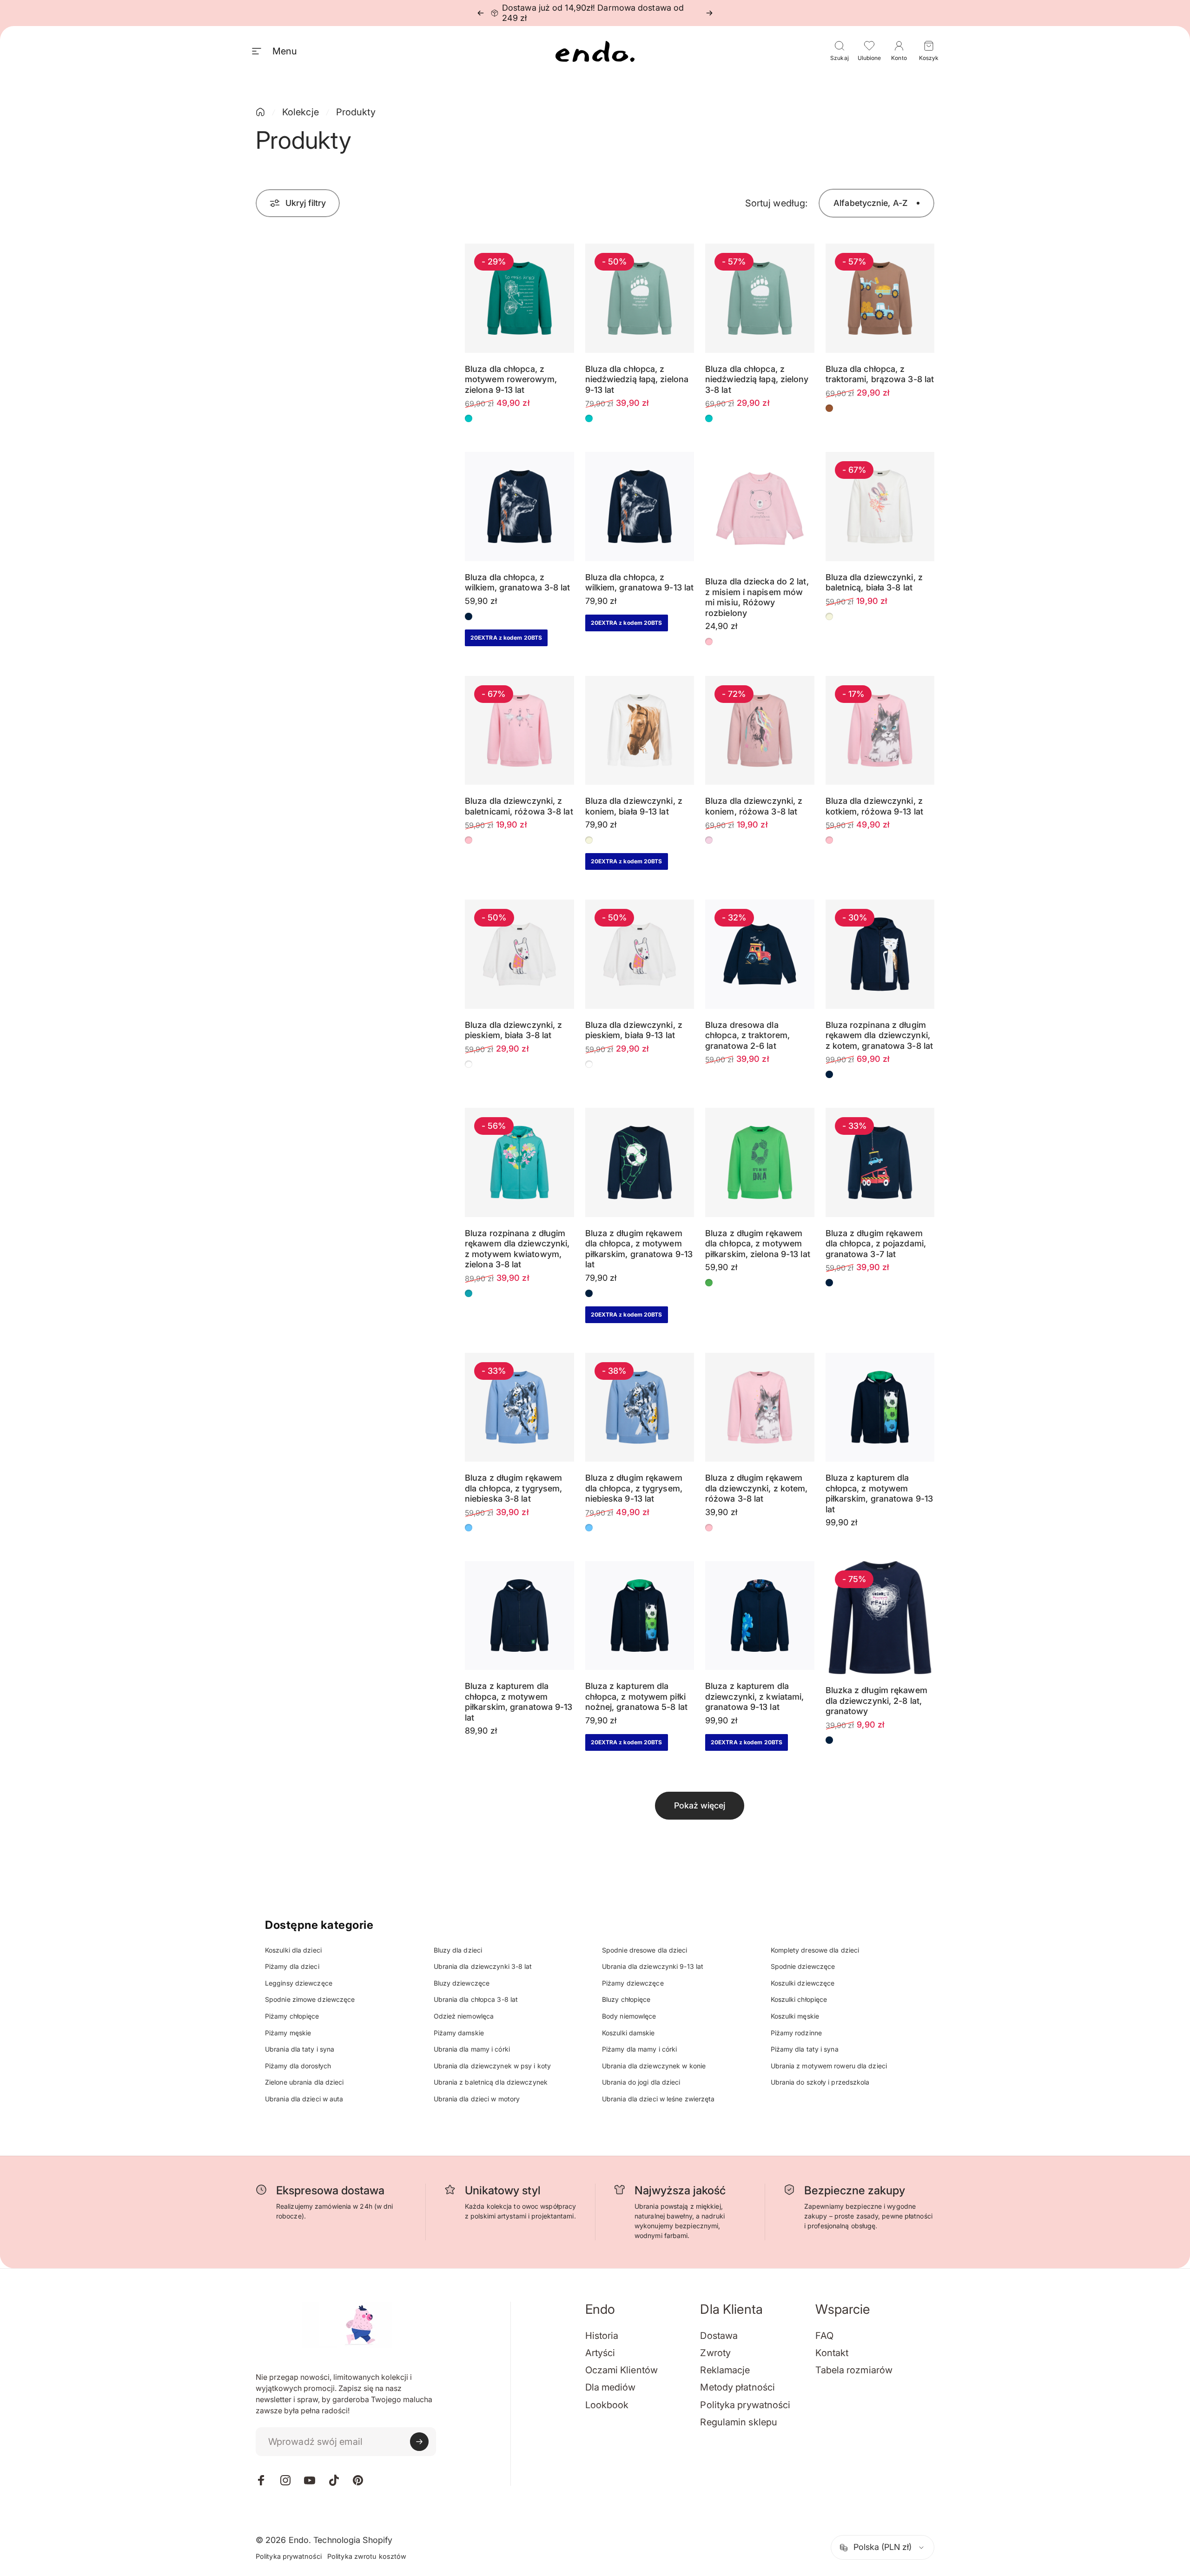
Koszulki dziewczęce (803, 1983)
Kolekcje (301, 112)
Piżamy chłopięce (292, 2016)
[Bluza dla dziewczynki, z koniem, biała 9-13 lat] (640, 731)
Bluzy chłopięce (626, 1999)
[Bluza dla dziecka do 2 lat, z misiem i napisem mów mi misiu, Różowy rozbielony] (760, 509)
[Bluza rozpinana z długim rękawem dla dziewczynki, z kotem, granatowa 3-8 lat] (880, 954)
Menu (284, 51)
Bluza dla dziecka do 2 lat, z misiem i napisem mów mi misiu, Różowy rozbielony (757, 597)
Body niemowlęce (629, 2016)
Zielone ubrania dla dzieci (304, 2082)
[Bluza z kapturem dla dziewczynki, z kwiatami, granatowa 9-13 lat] (760, 1616)
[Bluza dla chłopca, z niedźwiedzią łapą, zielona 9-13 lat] (640, 298)
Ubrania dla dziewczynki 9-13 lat (653, 1966)
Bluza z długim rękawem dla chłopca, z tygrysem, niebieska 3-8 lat (513, 1488)
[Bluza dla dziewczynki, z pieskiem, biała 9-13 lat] (640, 954)
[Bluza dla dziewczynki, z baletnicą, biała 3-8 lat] (880, 507)
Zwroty (715, 2353)
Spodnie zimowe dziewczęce (310, 1999)
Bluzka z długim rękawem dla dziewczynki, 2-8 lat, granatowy (876, 1701)
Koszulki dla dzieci (293, 1950)
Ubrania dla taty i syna (300, 2049)
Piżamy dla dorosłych (298, 2066)
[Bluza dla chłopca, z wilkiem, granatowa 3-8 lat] (519, 507)
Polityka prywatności (745, 2405)
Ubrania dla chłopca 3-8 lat (476, 1999)
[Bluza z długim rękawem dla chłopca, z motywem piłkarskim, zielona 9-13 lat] (760, 1162)
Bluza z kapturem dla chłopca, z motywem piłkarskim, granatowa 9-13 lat (879, 1493)
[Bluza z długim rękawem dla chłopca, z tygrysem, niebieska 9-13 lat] (640, 1407)
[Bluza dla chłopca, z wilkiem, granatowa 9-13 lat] (640, 507)
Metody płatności (737, 2387)
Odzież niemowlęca (464, 2016)
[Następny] (709, 13)
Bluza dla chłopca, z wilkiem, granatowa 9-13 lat (640, 583)
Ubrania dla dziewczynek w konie (654, 2066)
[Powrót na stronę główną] (260, 112)
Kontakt (832, 2353)
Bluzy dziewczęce (462, 1983)
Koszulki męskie (795, 2016)
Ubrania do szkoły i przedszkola (820, 2082)
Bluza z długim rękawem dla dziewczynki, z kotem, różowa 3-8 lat (757, 1488)
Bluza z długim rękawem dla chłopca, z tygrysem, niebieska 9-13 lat (634, 1488)
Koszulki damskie (628, 2033)
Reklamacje (725, 2370)
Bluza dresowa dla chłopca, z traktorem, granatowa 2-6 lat (747, 1035)
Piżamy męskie (288, 2033)
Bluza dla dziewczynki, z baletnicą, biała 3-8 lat (874, 583)
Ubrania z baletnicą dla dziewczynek (491, 2082)
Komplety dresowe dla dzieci (815, 1950)
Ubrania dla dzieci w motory (477, 2099)
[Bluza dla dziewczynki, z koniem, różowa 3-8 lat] (760, 731)
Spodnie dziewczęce (803, 1966)
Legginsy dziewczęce (299, 1983)
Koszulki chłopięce (799, 1999)
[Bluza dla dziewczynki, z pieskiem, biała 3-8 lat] (519, 954)
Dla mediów (611, 2387)
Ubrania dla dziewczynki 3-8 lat (483, 1966)
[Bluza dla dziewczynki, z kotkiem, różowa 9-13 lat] (880, 731)
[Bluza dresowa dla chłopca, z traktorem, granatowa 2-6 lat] (760, 954)
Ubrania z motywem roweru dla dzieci (829, 2066)
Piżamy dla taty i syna (805, 2049)
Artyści (600, 2353)
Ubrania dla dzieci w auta (304, 2099)
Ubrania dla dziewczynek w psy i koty (493, 2066)
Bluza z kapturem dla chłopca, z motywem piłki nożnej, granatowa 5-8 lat (637, 1696)
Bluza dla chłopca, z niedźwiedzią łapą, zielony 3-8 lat (757, 379)
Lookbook (607, 2405)
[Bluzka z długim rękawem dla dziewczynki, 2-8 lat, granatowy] (880, 1618)
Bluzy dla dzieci (458, 1950)
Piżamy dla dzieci (292, 1966)
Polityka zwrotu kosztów (367, 2556)
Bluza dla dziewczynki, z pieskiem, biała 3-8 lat (513, 1030)
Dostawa (719, 2336)
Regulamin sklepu (739, 2422)
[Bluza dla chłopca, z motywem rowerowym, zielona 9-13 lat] (519, 298)
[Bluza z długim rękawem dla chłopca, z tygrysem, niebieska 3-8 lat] (519, 1407)
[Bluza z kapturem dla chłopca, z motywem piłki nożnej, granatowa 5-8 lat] (640, 1616)
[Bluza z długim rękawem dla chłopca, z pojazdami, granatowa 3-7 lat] (880, 1162)
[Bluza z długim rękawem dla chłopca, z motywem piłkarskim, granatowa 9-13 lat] (640, 1162)
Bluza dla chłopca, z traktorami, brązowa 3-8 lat (880, 374)
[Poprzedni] (481, 13)
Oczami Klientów (622, 2370)
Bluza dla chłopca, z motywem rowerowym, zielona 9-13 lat (511, 379)
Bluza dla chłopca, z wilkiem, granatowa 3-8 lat (518, 583)
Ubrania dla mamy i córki (472, 2049)
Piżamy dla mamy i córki (639, 2049)
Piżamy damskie (459, 2033)
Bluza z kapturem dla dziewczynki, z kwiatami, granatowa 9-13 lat (754, 1696)
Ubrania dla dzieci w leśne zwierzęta (658, 2099)
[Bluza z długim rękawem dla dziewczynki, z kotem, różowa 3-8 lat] (760, 1407)
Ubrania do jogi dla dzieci (641, 2082)
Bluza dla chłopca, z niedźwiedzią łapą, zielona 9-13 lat (637, 379)
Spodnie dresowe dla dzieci (645, 1950)
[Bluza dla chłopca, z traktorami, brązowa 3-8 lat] (880, 298)
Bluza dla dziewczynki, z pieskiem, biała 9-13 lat (634, 1030)
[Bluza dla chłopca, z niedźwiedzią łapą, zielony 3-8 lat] (760, 298)
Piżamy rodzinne (797, 2033)
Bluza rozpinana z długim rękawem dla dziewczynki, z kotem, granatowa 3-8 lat (879, 1035)
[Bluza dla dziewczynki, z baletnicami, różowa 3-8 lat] (519, 731)
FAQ (824, 2336)
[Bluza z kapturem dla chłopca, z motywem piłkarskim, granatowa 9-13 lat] (880, 1407)
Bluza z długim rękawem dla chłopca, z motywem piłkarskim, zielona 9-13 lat (758, 1244)
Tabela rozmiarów (854, 2370)
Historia (602, 2336)
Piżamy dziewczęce (633, 1983)
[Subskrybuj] (419, 2442)
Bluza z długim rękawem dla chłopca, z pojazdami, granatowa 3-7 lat (876, 1244)
